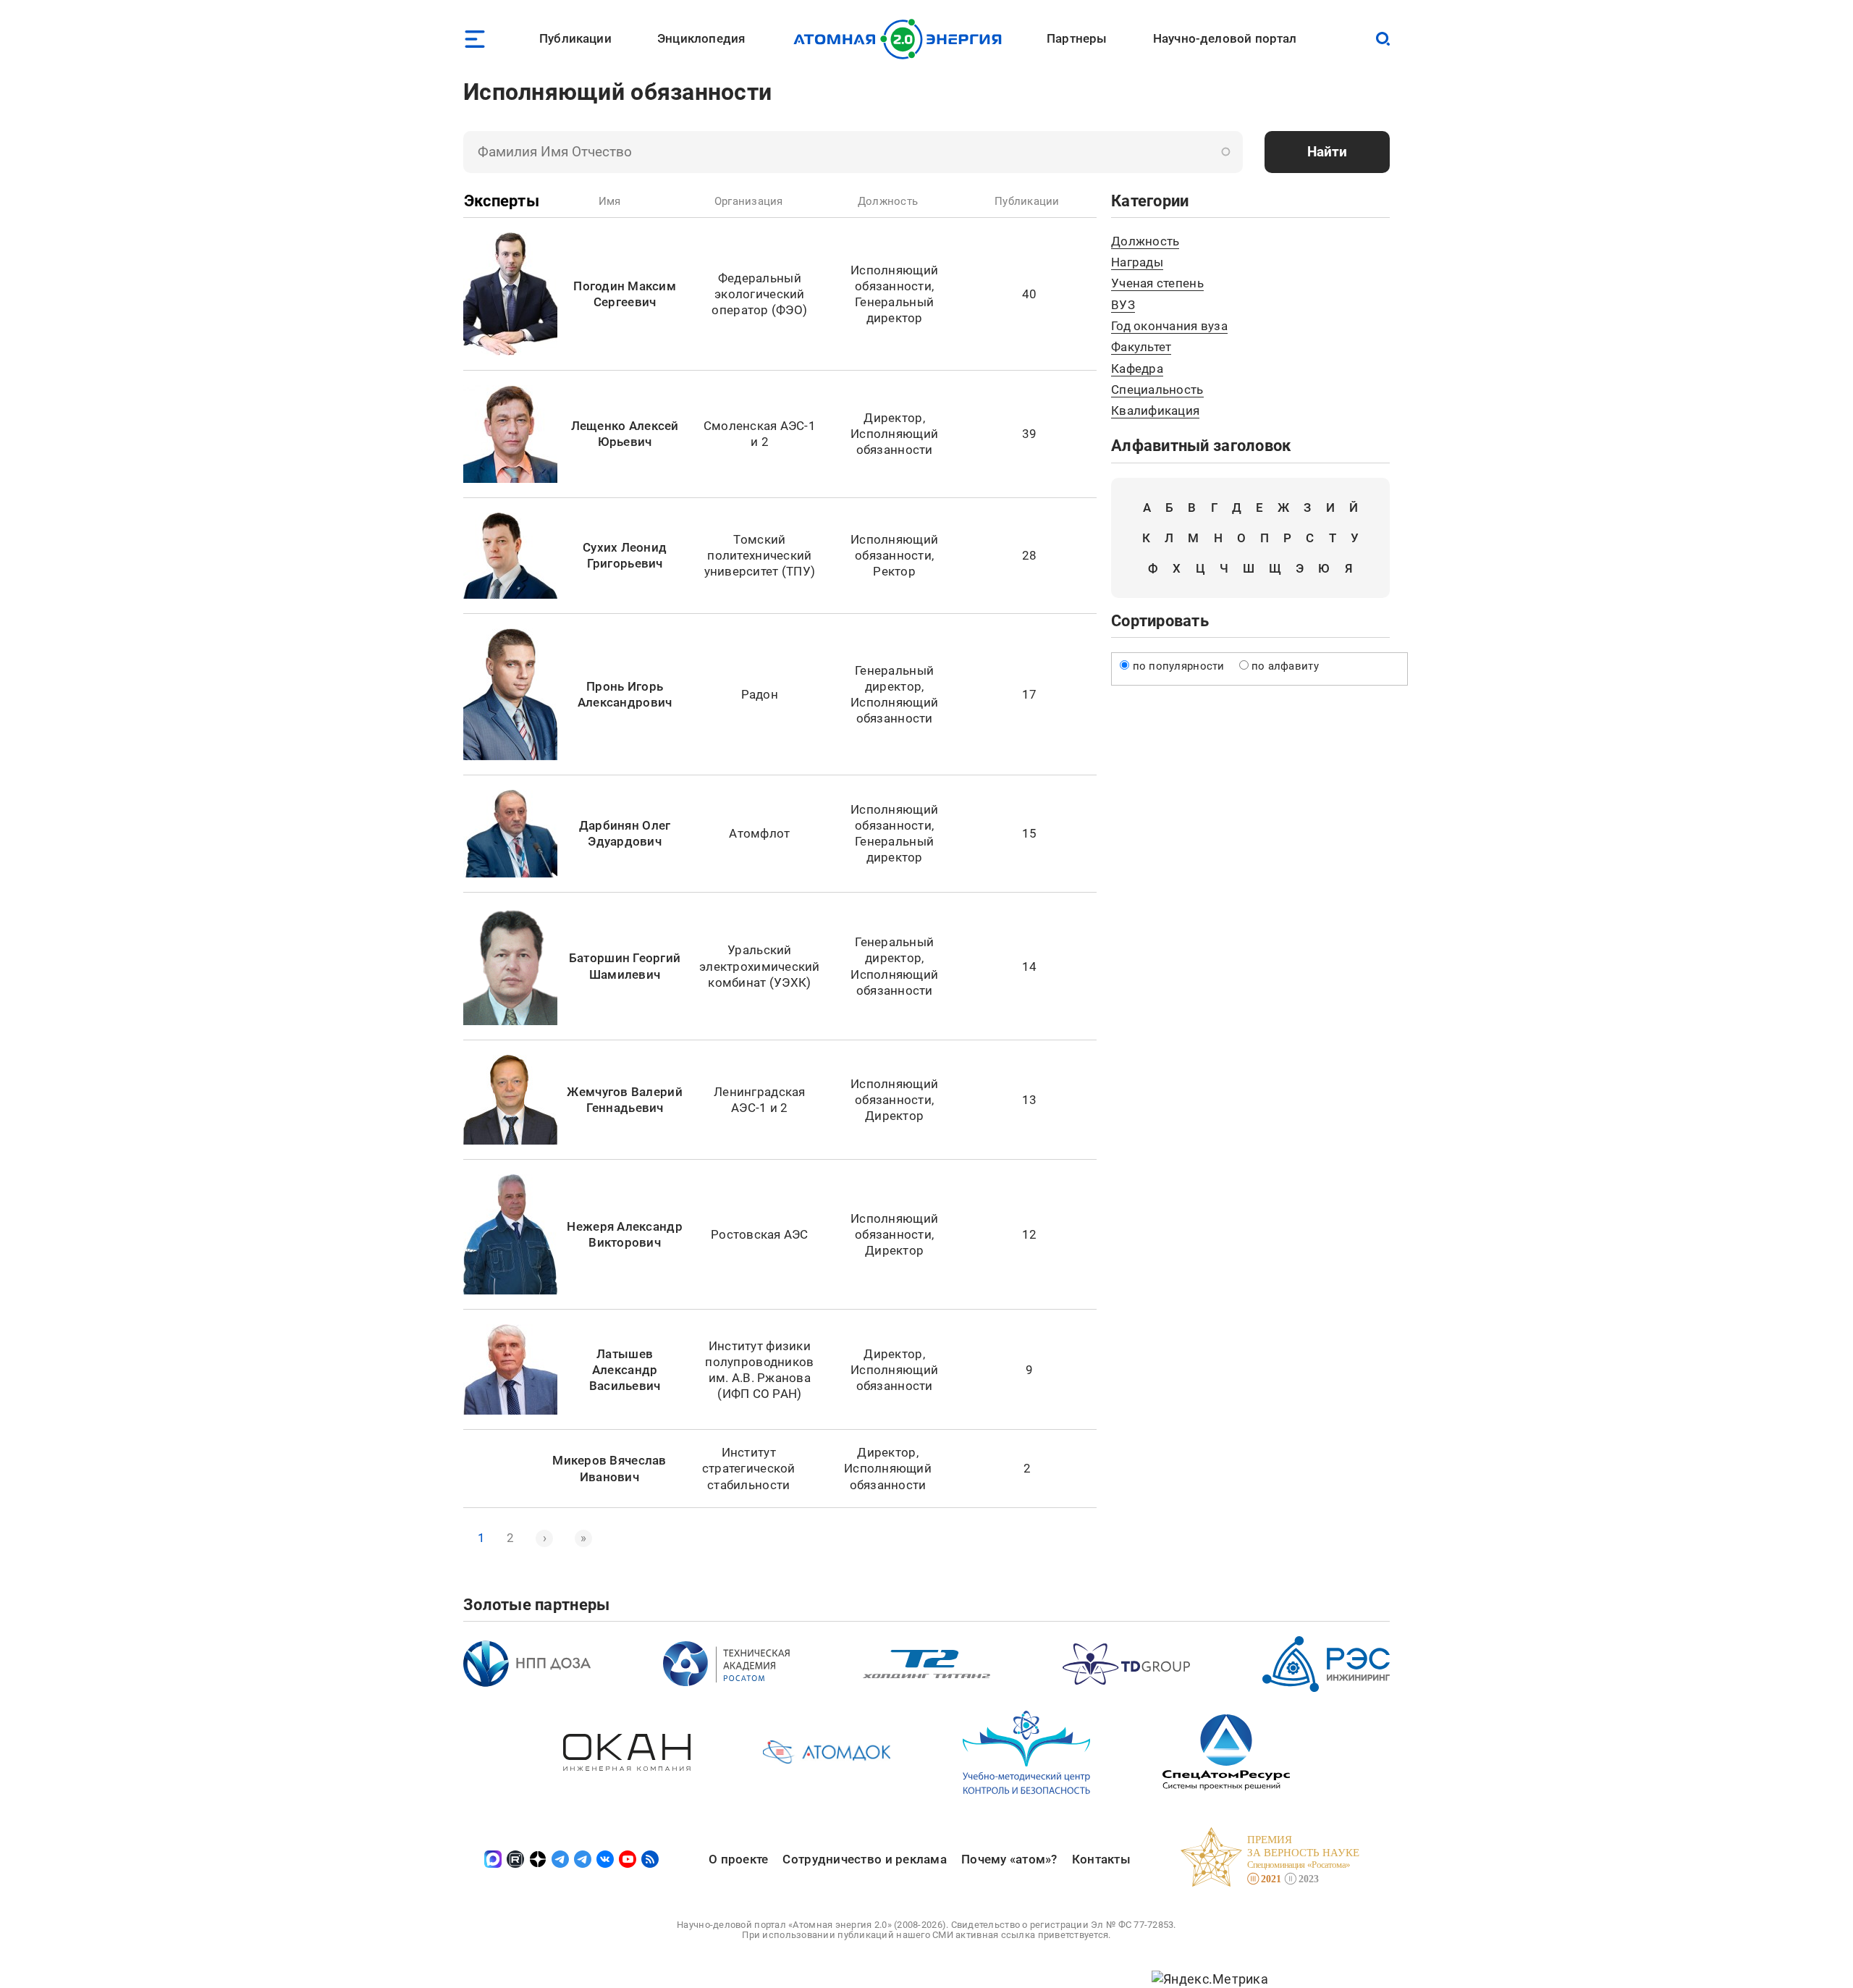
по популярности (1179, 666)
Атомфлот (759, 833)
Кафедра (1137, 368)
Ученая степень (1157, 283)
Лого (902, 39)
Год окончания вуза (1169, 326)
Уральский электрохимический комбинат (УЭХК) (760, 966)
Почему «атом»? (1009, 1859)
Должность (1145, 241)
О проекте (738, 1859)
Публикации (575, 38)
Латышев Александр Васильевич (625, 1370)
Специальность (1157, 389)
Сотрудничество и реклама (864, 1859)
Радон (760, 694)
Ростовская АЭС (760, 1234)
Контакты (1101, 1859)
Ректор (894, 571)
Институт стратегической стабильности (749, 1468)
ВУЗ (1123, 305)
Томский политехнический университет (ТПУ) (760, 555)
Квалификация (1155, 410)
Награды (1137, 262)
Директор (893, 418)
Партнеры (1077, 38)
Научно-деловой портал (1225, 38)
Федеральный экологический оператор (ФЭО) (759, 294)
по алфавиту (1285, 666)
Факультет (1141, 347)
